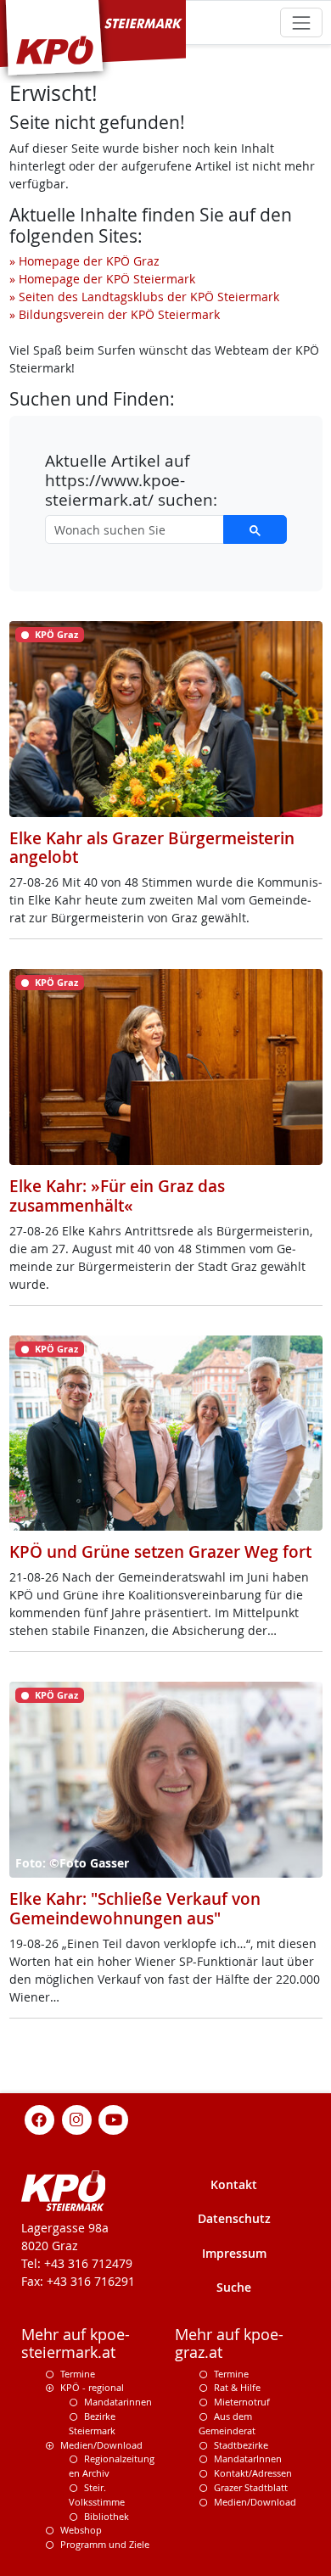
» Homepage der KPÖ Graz (84, 261)
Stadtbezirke (241, 2445)
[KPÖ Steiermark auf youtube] (114, 2118)
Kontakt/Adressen (253, 2473)
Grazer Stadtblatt (251, 2487)
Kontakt (234, 2184)
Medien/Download (101, 2445)
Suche (234, 2287)
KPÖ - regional (92, 2387)
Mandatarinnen (118, 2402)
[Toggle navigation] (301, 22)
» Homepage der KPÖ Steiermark (102, 279)
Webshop (81, 2530)
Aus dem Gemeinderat (227, 2423)
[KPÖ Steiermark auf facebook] (40, 2118)
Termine (78, 2374)
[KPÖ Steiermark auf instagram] (76, 2118)
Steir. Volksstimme (97, 2495)
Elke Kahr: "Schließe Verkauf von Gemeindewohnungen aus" (135, 1909)
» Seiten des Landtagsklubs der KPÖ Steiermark (144, 297)
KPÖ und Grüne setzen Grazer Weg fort (160, 1552)
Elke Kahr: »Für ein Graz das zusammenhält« (117, 1196)
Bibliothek (107, 2516)
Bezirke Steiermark (92, 2423)
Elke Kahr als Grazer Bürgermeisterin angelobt (152, 848)
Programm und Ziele (105, 2544)
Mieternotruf (242, 2402)
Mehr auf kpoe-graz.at (229, 2344)
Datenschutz (234, 2218)
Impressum (234, 2253)
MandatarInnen (248, 2458)
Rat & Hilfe (237, 2387)
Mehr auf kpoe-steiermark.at (76, 2344)
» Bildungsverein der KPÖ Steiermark (115, 314)
